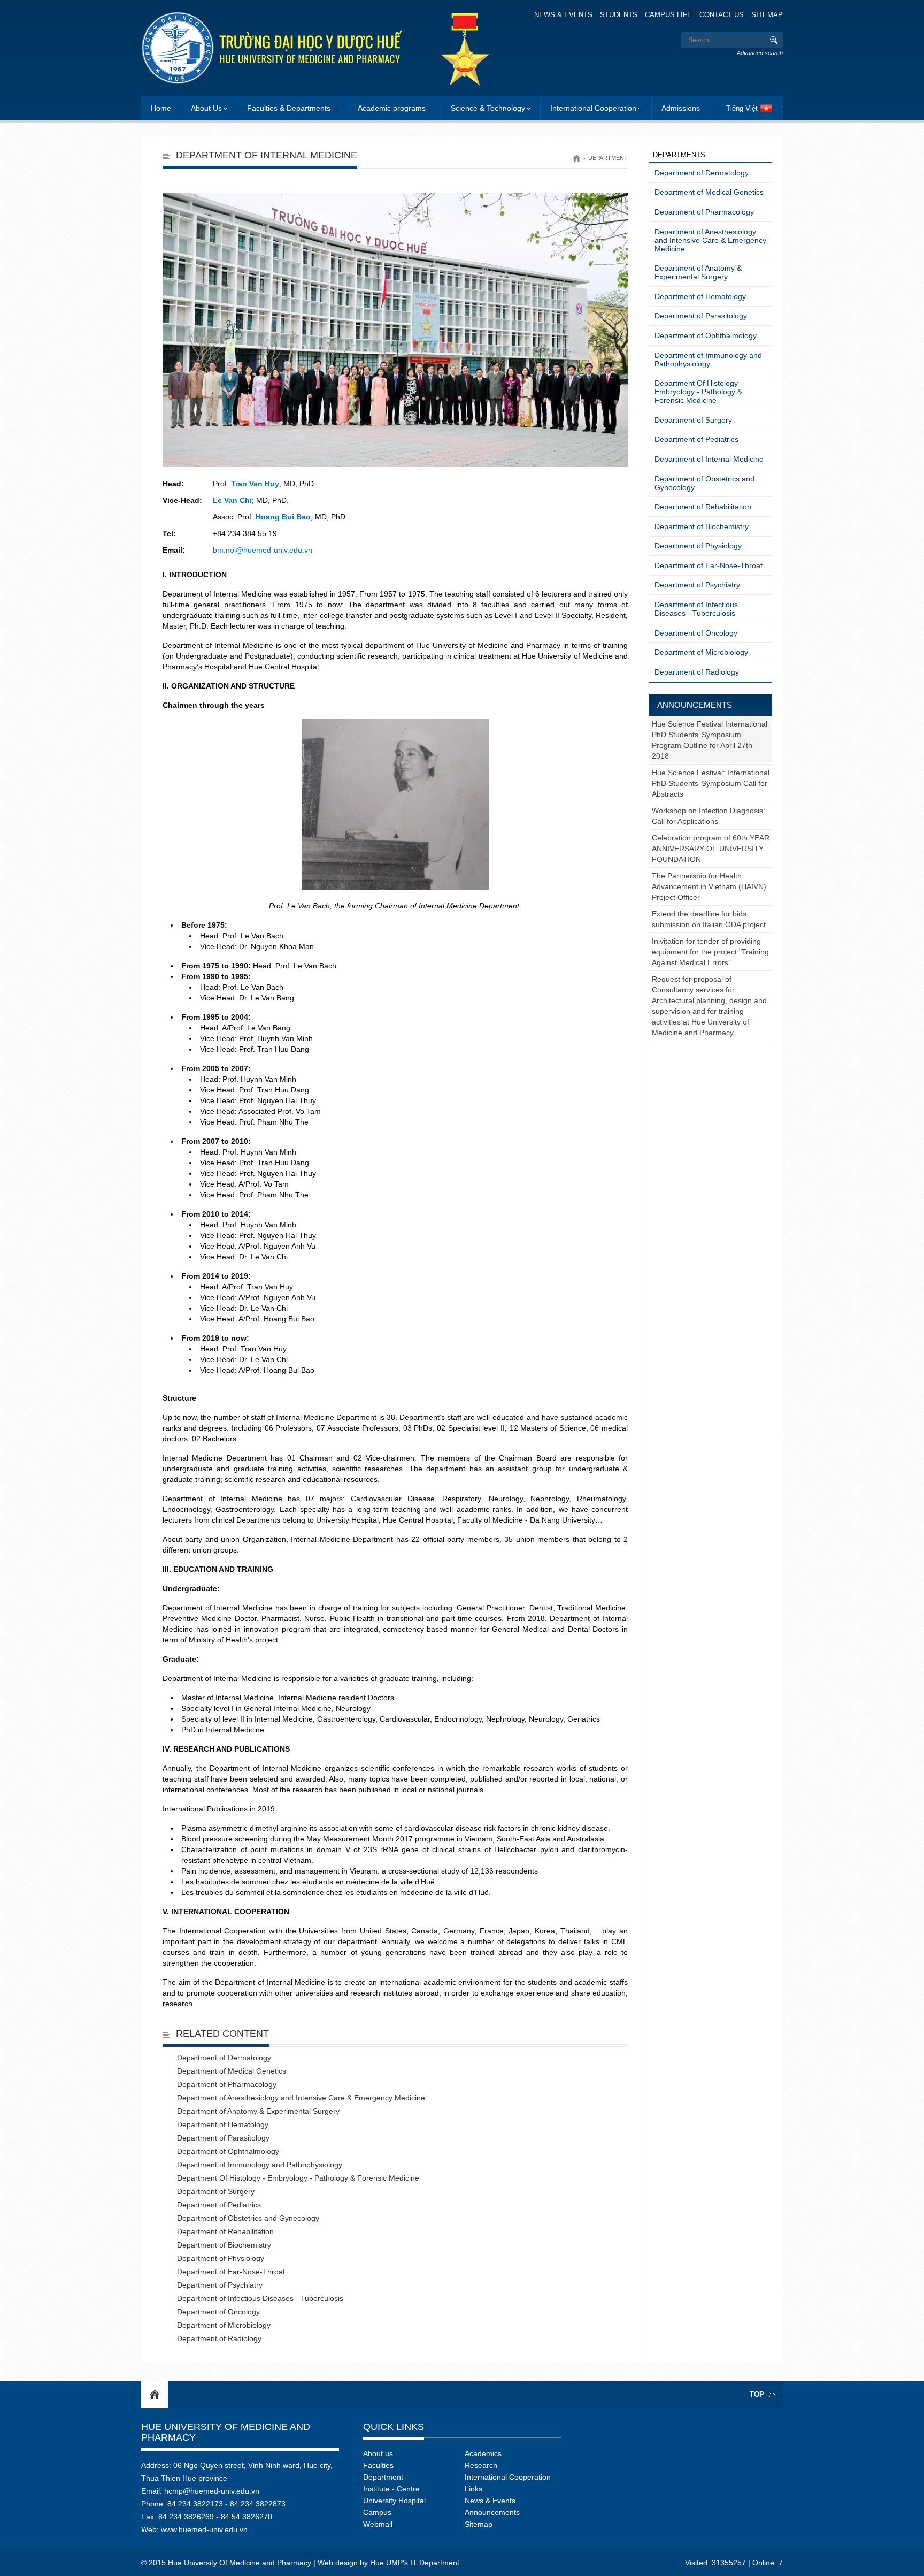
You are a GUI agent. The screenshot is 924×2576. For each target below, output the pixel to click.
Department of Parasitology (223, 2138)
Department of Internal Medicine (709, 459)
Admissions (681, 108)
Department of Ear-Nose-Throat (231, 2272)
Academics (483, 2453)
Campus (377, 2512)
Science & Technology (488, 108)
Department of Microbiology (224, 2325)
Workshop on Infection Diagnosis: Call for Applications (709, 816)
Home (161, 108)
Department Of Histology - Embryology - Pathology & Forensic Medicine (298, 2178)
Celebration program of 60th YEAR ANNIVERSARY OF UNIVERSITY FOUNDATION (711, 849)
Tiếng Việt (742, 108)
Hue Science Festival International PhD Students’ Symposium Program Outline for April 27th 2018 (710, 740)
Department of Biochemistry (224, 2245)
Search (773, 40)
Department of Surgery (216, 2191)
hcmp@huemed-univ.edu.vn (212, 2491)
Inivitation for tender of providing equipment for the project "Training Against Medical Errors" (710, 952)
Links (473, 2489)
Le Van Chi (232, 500)
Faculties (378, 2465)
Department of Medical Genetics (232, 2071)
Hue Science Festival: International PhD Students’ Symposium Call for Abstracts (711, 783)
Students (619, 15)
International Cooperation (593, 108)
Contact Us (722, 15)
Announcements (695, 705)
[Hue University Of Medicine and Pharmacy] (272, 48)
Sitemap (767, 15)
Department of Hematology (223, 2124)
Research (481, 2465)
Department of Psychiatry (220, 2285)
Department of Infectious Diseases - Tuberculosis (260, 2298)
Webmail (378, 2524)
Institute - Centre (391, 2489)
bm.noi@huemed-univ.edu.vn (263, 550)
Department (608, 158)
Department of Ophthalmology (228, 2151)
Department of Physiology (221, 2258)
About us (378, 2453)
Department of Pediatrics (219, 2205)
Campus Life (668, 15)
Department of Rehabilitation (225, 2231)
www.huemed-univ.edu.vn (204, 2529)
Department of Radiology (219, 2338)
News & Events (563, 15)
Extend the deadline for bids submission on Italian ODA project (709, 919)
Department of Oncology (218, 2312)
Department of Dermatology (224, 2058)
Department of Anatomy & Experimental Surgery (258, 2111)
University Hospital (394, 2501)
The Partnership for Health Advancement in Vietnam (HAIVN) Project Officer (709, 886)
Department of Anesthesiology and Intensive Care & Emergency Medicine (301, 2098)
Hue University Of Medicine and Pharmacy (226, 2432)
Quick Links (394, 2427)
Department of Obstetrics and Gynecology (248, 2218)
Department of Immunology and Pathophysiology (260, 2165)
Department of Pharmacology (227, 2084)
